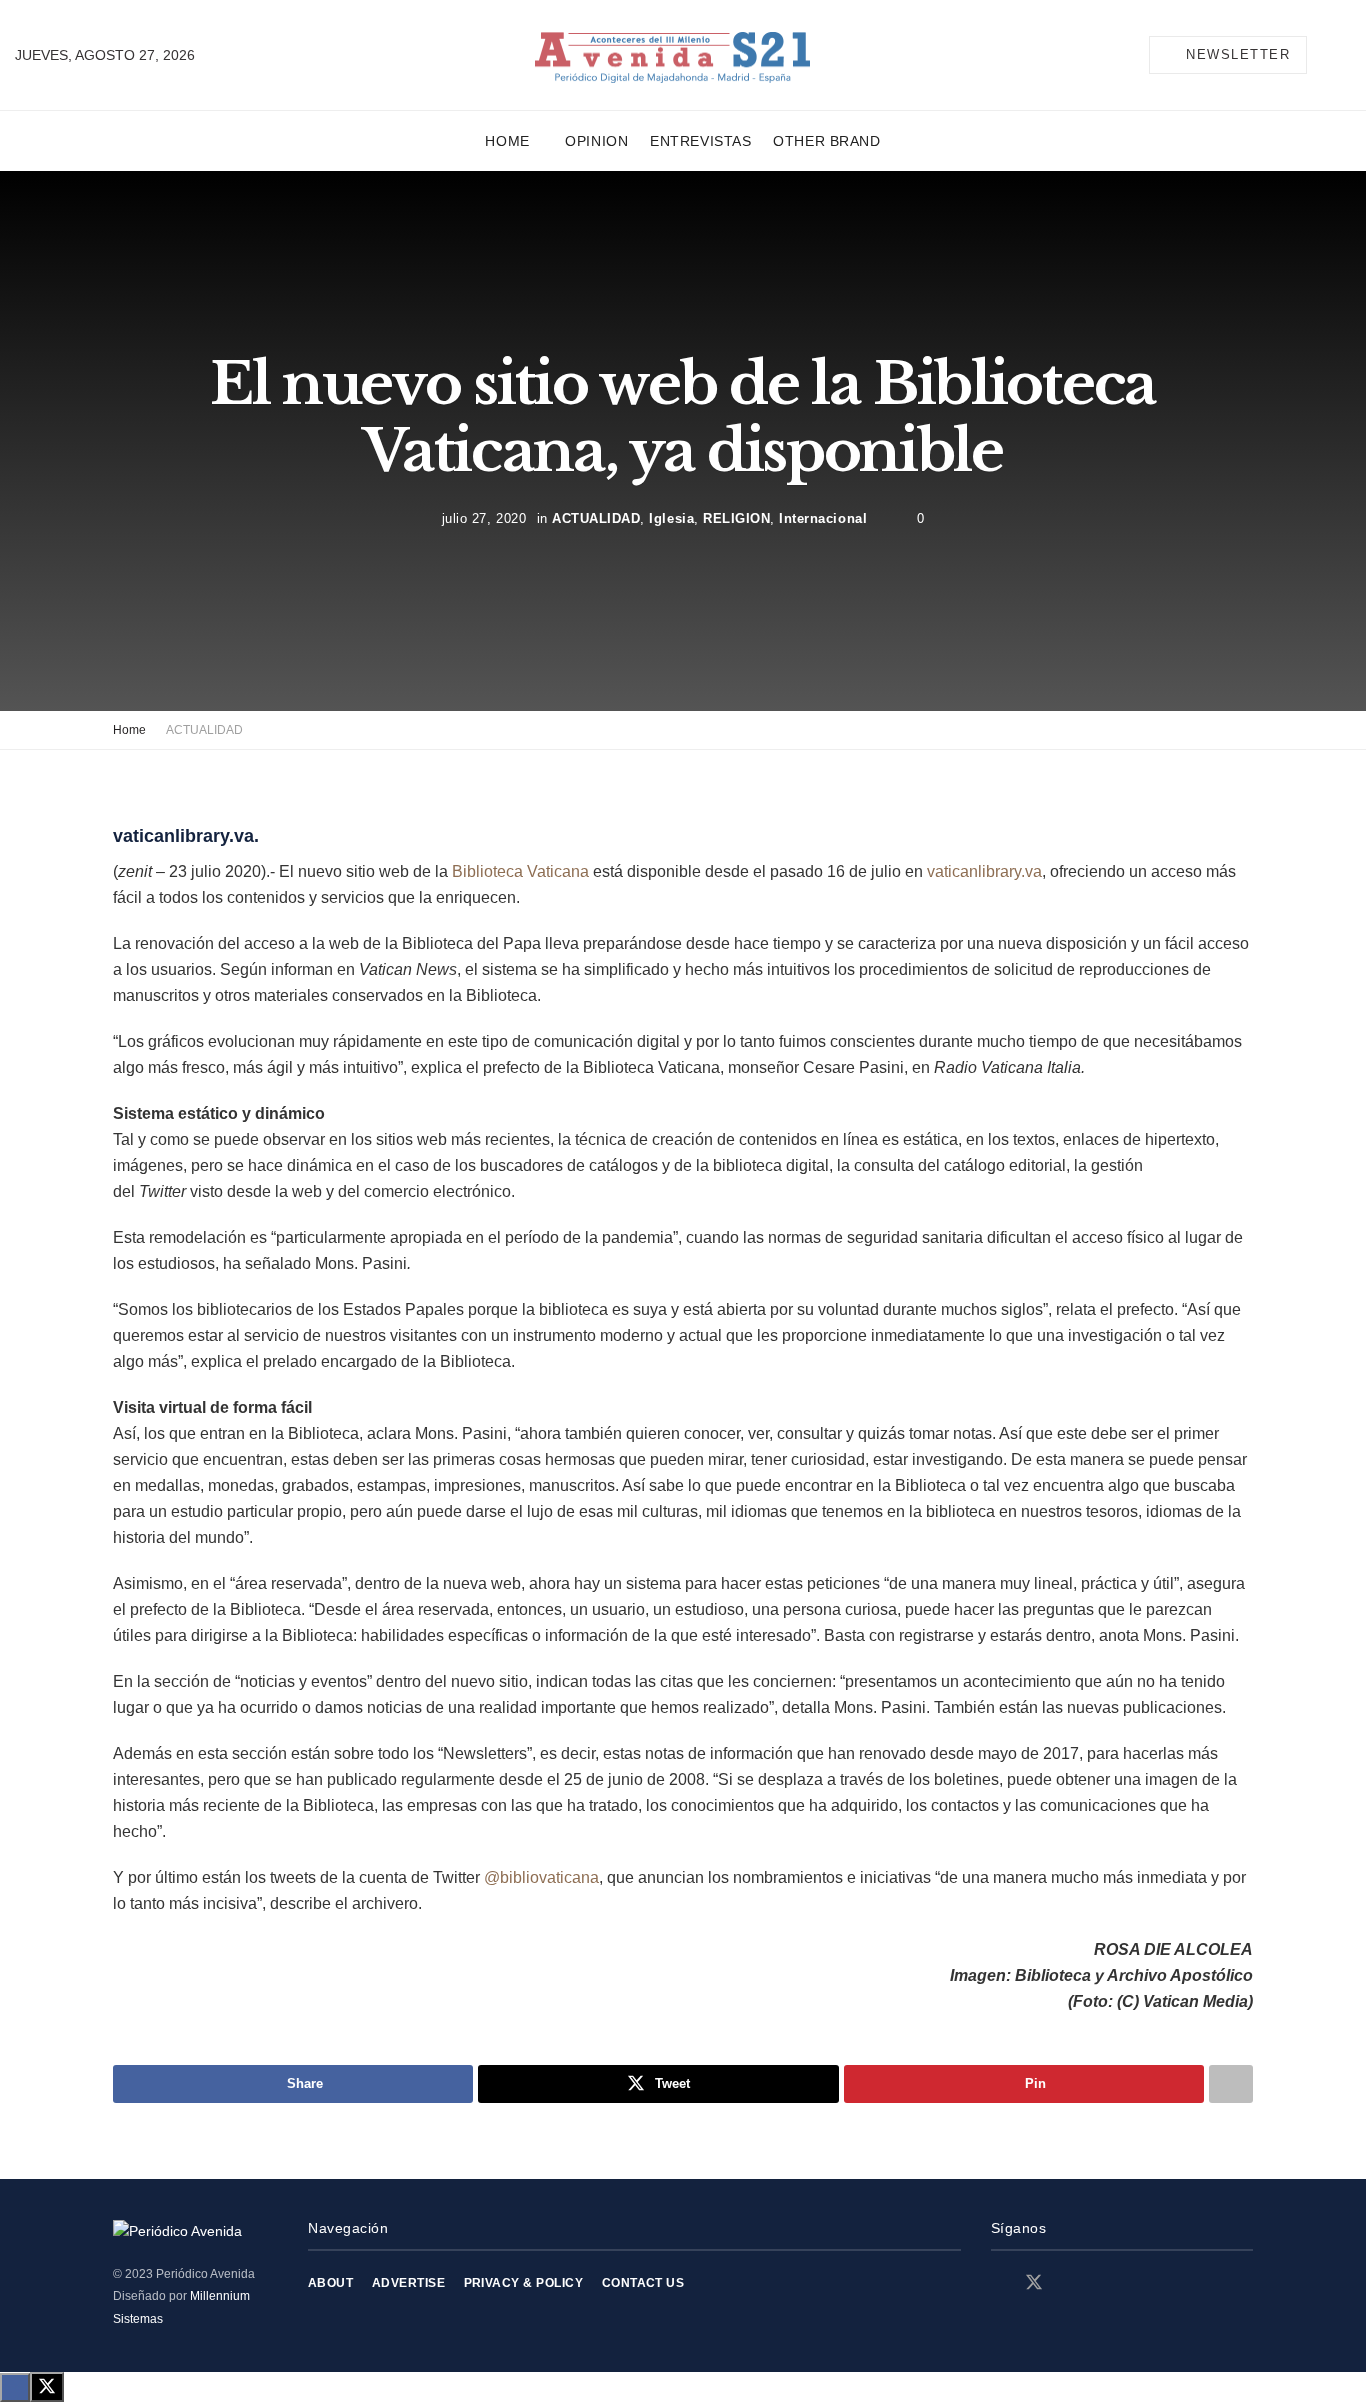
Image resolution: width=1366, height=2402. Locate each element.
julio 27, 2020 (484, 518)
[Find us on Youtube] (1104, 2283)
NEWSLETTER (1236, 54)
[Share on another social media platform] (1231, 2084)
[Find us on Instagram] (1070, 2283)
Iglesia (671, 518)
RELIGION (736, 518)
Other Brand (826, 141)
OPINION (596, 141)
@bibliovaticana (541, 1877)
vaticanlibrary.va (984, 871)
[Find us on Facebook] (998, 2283)
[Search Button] (1343, 55)
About (330, 2283)
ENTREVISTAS (700, 141)
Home (507, 141)
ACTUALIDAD (596, 518)
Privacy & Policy (524, 2283)
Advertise (408, 2283)
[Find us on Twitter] (1034, 2283)
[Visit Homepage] (672, 55)
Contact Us (643, 2283)
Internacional (823, 518)
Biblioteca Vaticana (520, 871)
